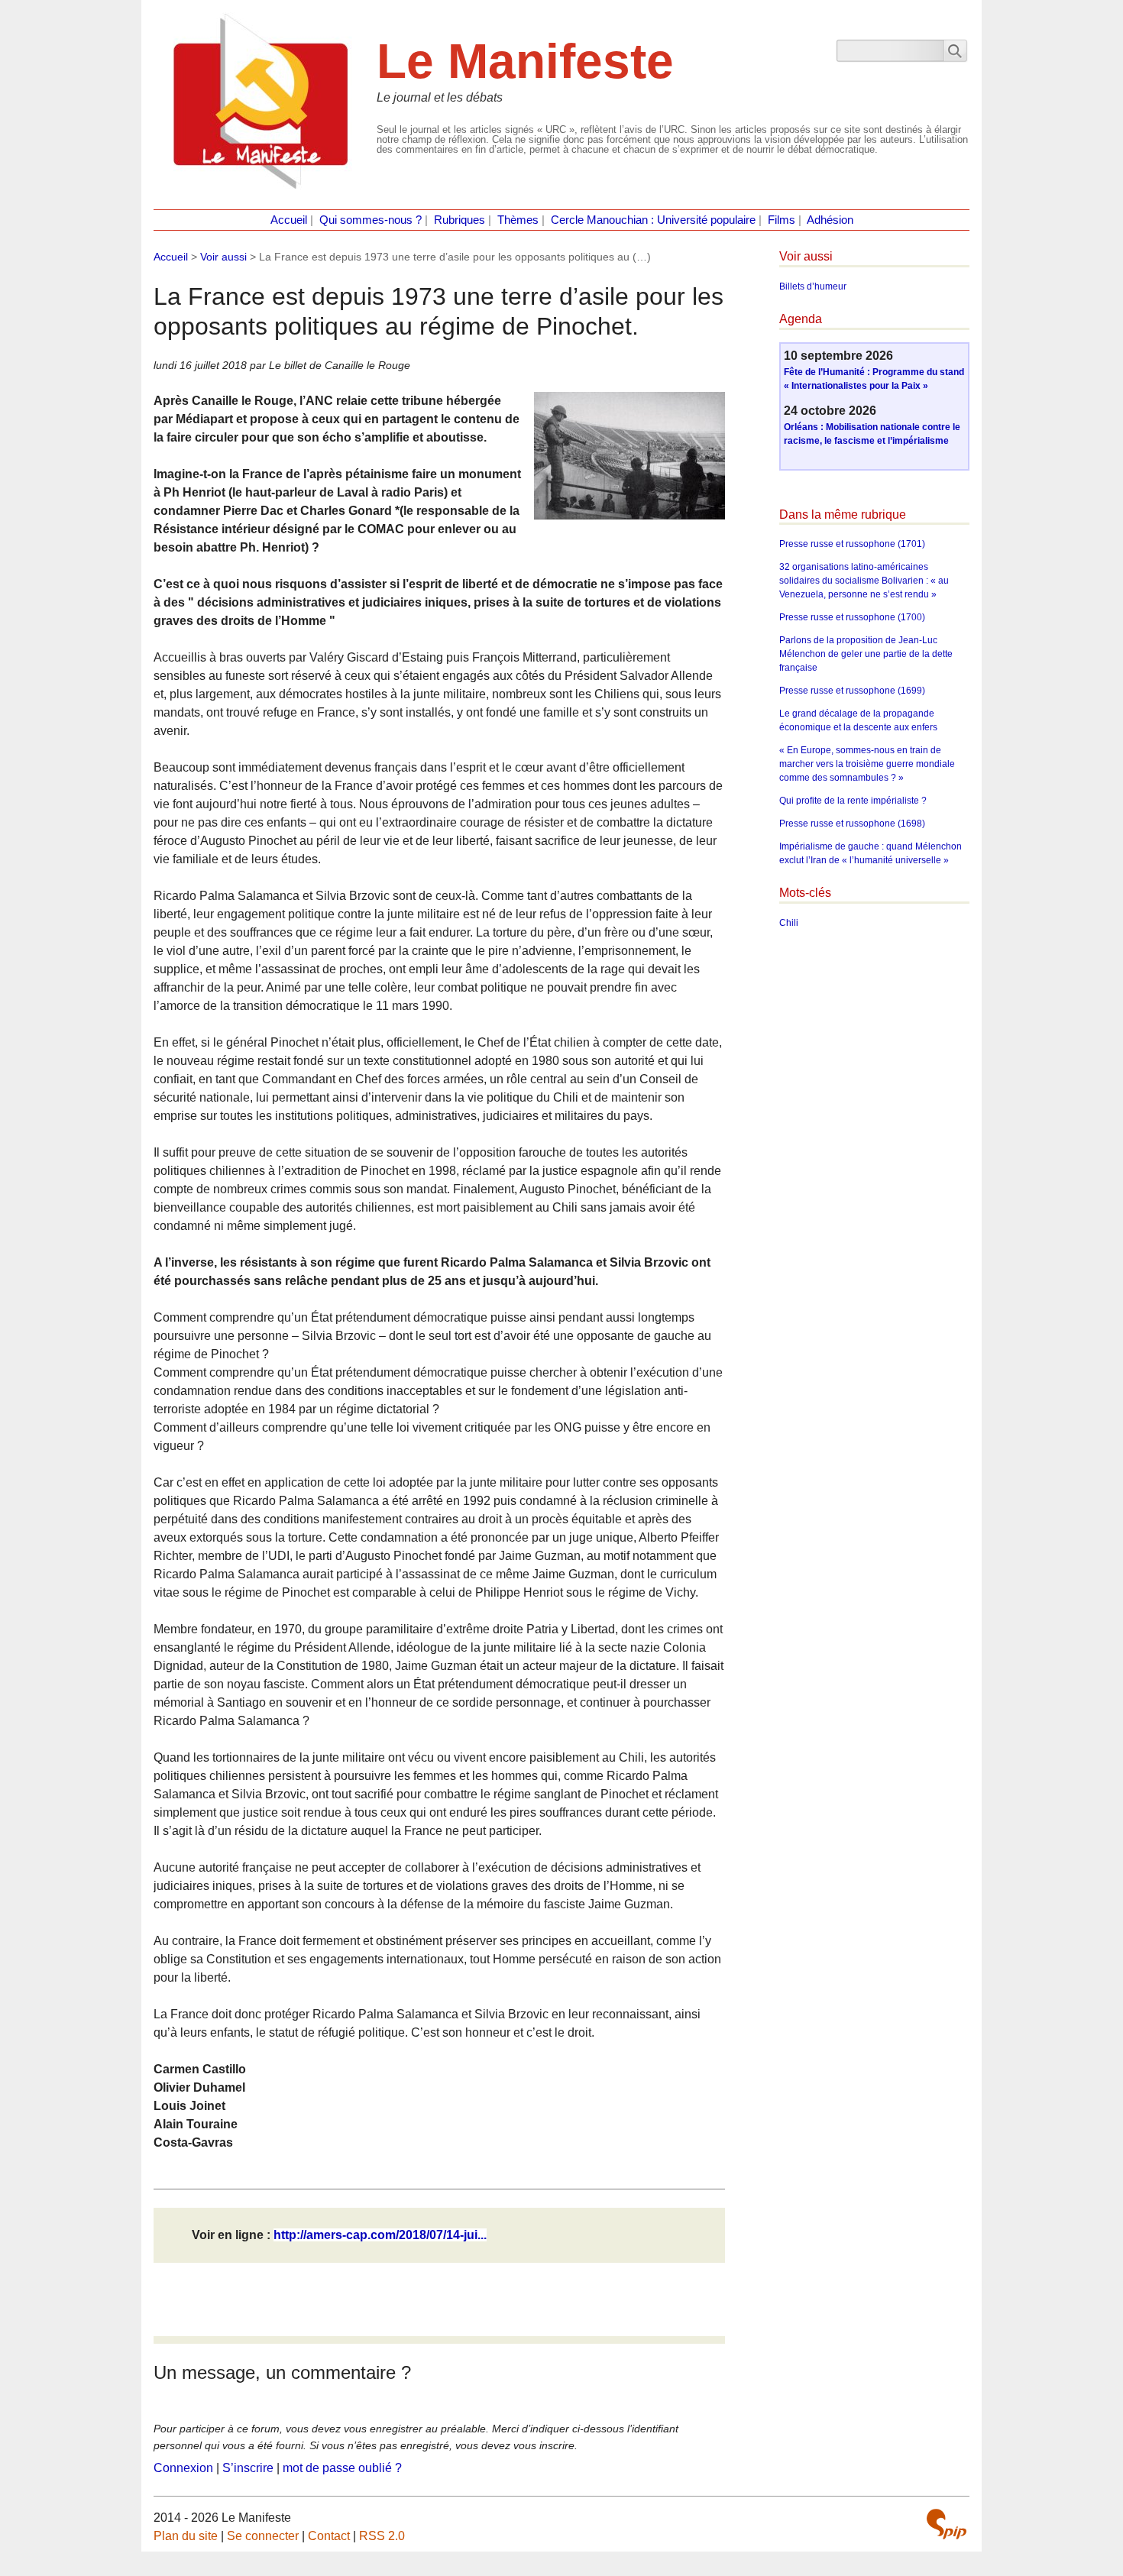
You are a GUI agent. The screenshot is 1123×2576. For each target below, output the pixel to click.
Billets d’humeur (813, 286)
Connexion (183, 2468)
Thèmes (518, 220)
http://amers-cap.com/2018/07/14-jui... (380, 2235)
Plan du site (186, 2536)
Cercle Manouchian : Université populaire (653, 220)
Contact (329, 2536)
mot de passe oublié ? (342, 2468)
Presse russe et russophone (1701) (852, 544)
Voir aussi (223, 257)
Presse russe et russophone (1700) (852, 617)
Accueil (289, 220)
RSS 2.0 (382, 2536)
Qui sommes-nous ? (371, 220)
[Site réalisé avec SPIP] (947, 2524)
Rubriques (460, 220)
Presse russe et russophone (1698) (852, 824)
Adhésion (830, 220)
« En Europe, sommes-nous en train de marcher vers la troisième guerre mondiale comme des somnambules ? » (867, 764)
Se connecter (263, 2536)
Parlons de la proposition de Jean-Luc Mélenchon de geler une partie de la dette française (866, 654)
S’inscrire (248, 2468)
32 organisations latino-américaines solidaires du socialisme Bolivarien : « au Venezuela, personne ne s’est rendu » (864, 581)
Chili (789, 923)
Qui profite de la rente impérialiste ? (853, 801)
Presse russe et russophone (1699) (852, 691)
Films (782, 220)
